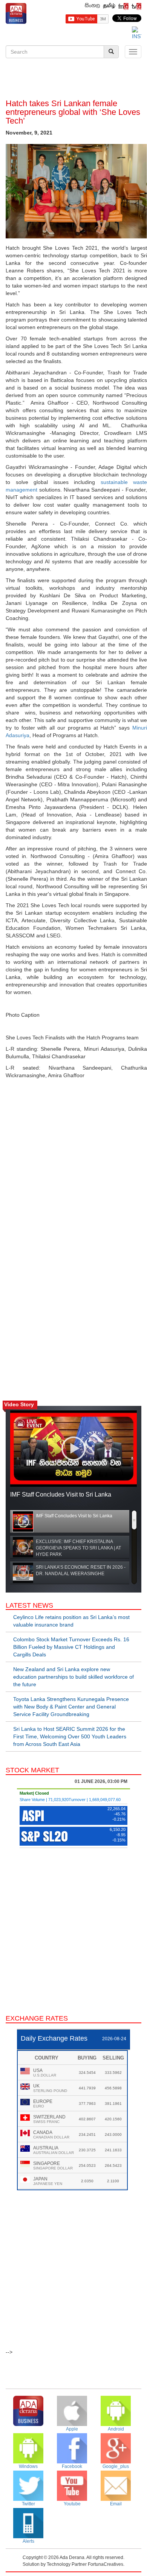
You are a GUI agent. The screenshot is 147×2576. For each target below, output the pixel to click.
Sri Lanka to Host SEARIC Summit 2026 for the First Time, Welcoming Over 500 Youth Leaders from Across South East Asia (70, 1736)
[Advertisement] (73, 80)
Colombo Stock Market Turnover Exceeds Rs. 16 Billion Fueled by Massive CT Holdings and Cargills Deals (71, 1647)
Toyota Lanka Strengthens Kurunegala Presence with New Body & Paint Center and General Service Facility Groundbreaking (71, 1707)
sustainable (114, 482)
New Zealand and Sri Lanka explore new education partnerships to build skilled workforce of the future (73, 1677)
